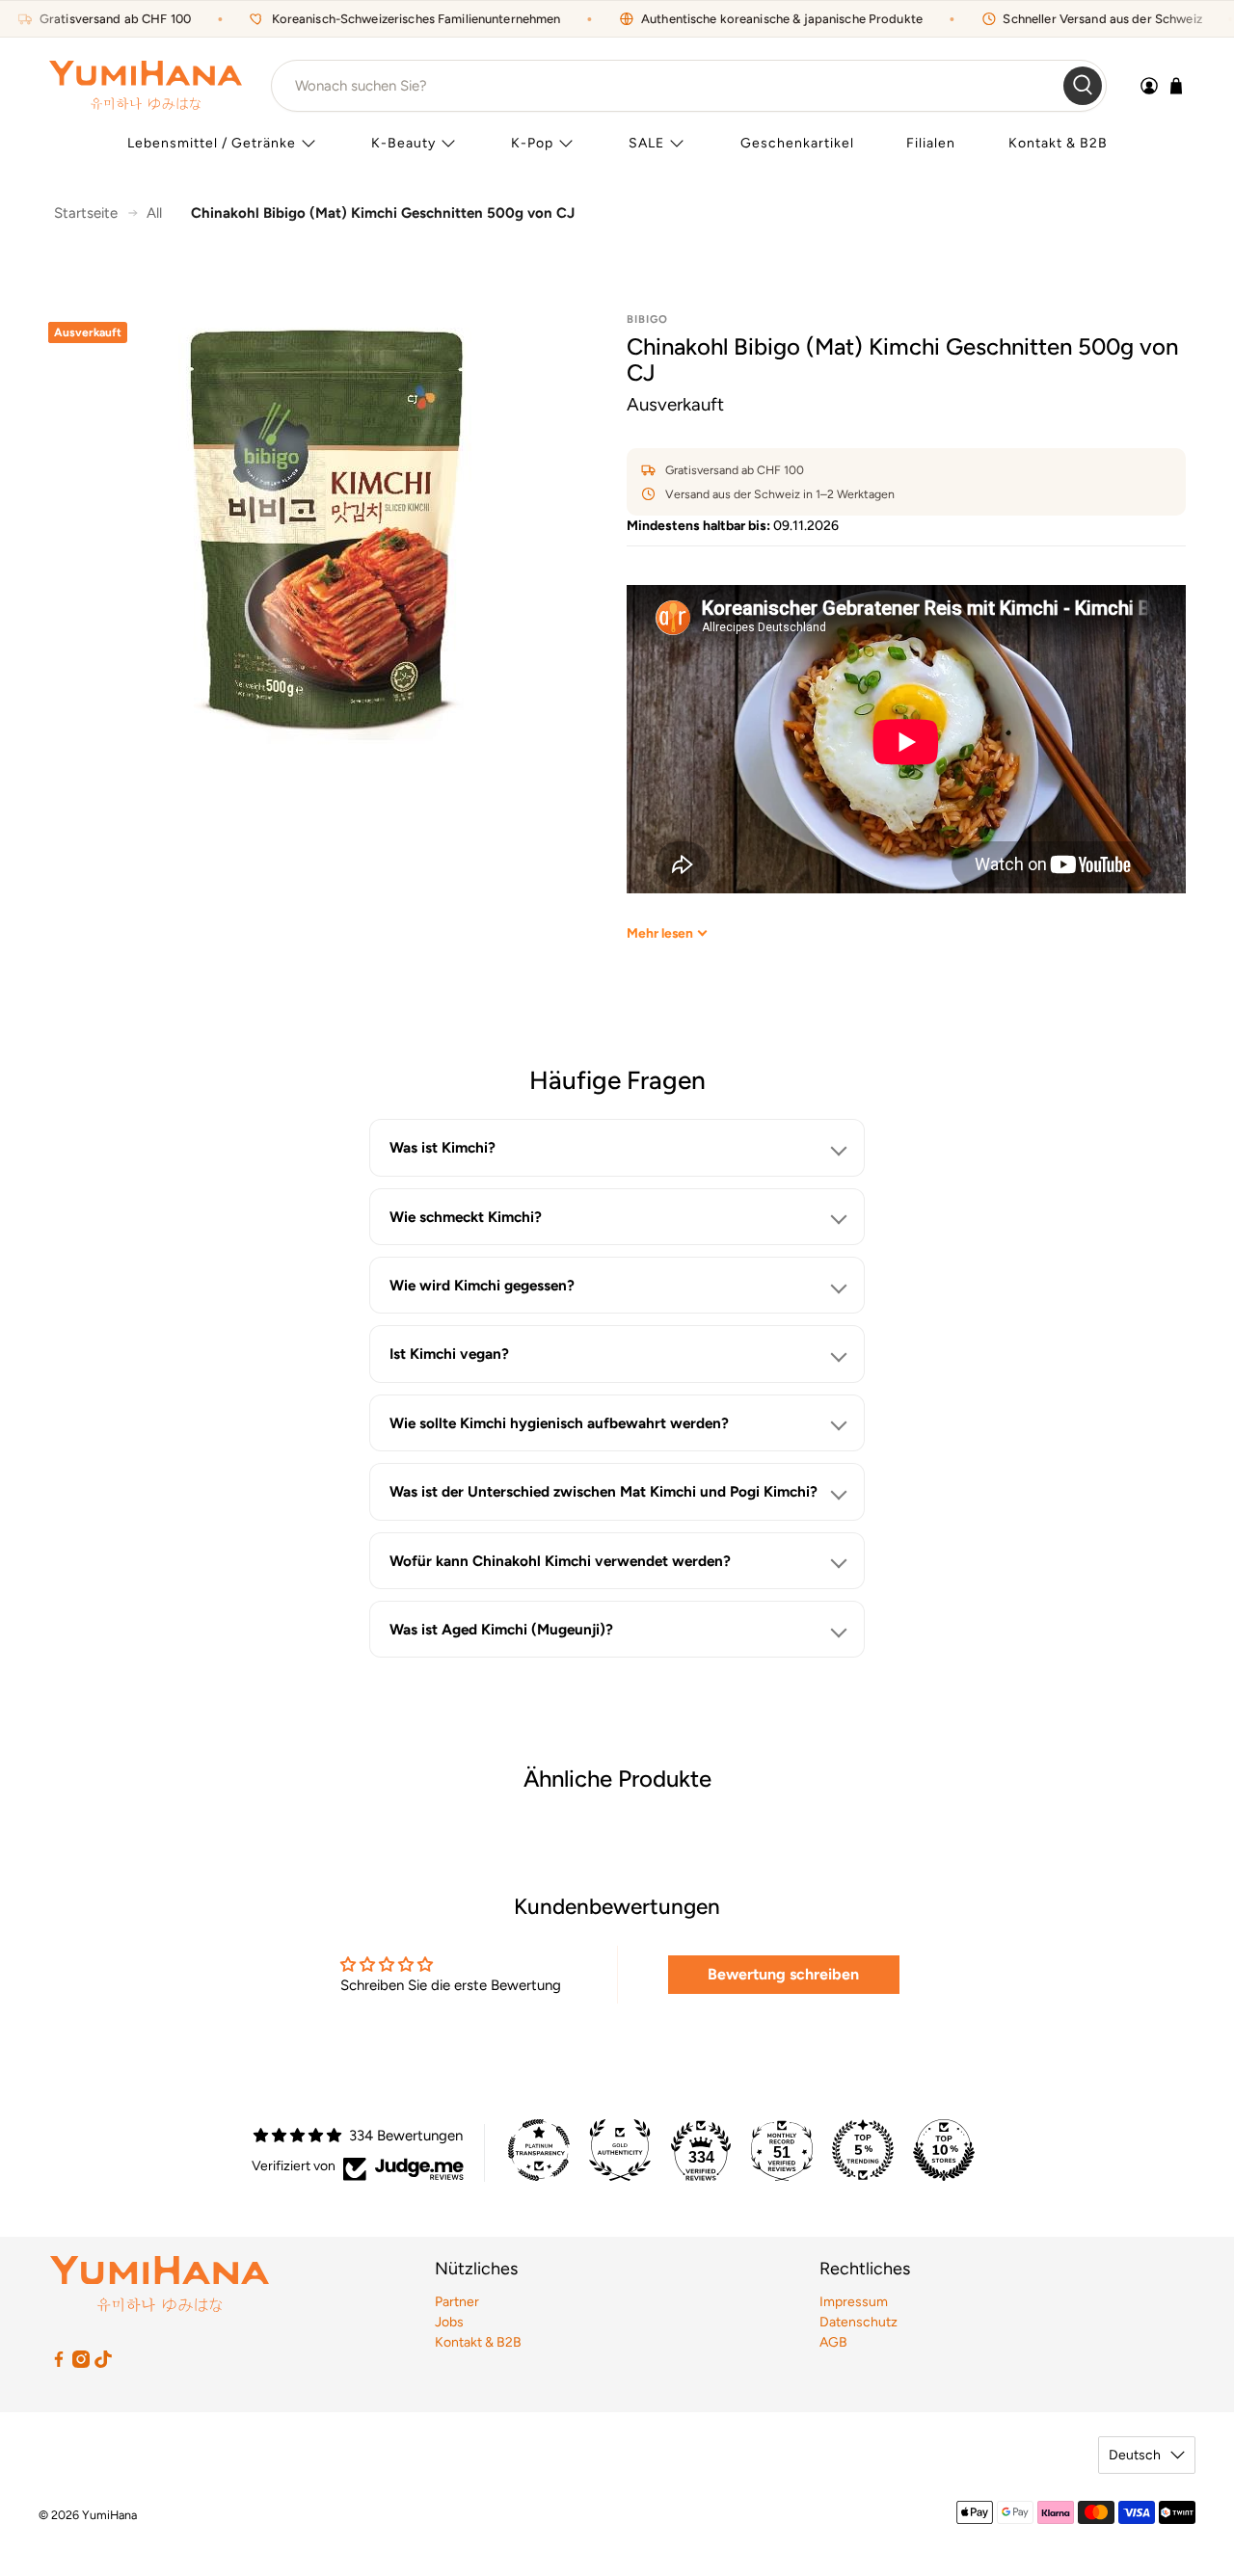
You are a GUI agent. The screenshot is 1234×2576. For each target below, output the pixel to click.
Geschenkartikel (797, 143)
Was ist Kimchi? (443, 1147)
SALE (646, 143)
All (154, 213)
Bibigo (647, 319)
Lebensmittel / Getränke (212, 143)
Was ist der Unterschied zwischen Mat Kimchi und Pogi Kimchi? (604, 1491)
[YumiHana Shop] (146, 85)
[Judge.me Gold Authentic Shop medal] (620, 2150)
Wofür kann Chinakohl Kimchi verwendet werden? (560, 1561)
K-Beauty (403, 143)
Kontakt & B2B (1058, 143)
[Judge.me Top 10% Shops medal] (944, 2150)
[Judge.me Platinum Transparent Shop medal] (539, 2150)
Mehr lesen (660, 933)
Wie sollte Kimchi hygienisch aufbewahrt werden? (559, 1423)
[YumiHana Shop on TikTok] (103, 2364)
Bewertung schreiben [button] (783, 1974)
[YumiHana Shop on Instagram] (81, 2364)
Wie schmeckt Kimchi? (466, 1217)
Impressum (854, 2302)
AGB (833, 2342)
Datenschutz (858, 2322)
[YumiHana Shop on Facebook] (59, 2364)
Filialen (931, 143)
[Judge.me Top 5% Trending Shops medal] (863, 2150)
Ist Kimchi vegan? (449, 1354)
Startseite (86, 213)
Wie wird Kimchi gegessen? (482, 1285)
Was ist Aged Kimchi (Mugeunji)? (501, 1629)
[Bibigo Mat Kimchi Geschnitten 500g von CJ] (328, 529)
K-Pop (532, 143)
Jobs (449, 2322)
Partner (457, 2302)
